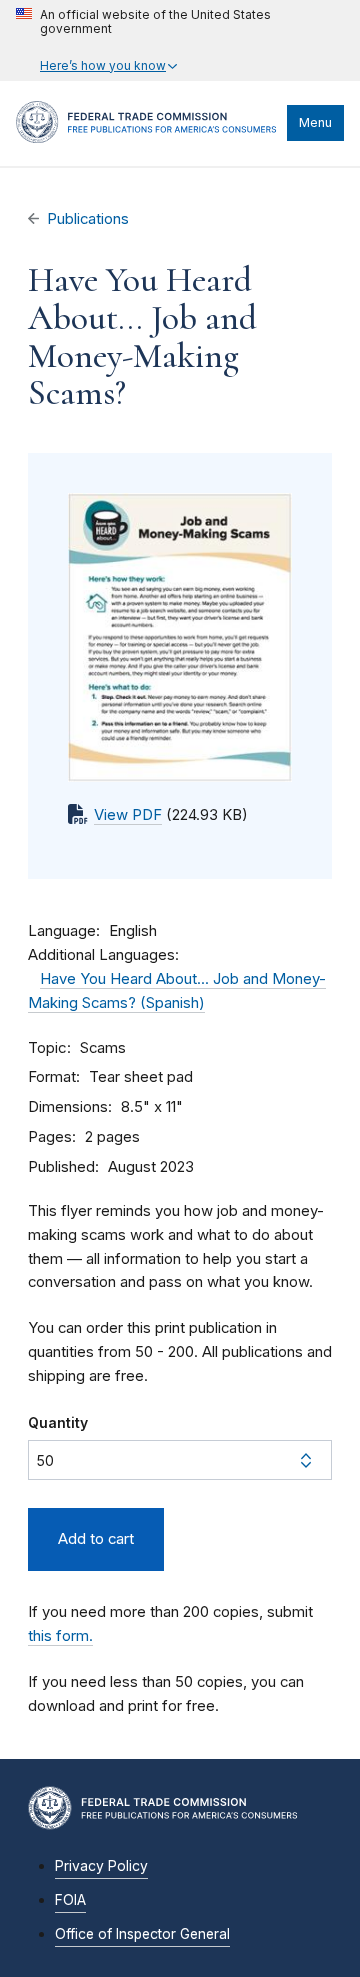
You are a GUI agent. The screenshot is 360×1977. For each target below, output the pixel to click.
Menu (315, 122)
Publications (88, 219)
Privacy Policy (101, 1866)
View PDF (128, 815)
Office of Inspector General (142, 1934)
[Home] (146, 138)
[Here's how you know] (180, 40)
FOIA (70, 1900)
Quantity (58, 1422)
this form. (60, 1636)
